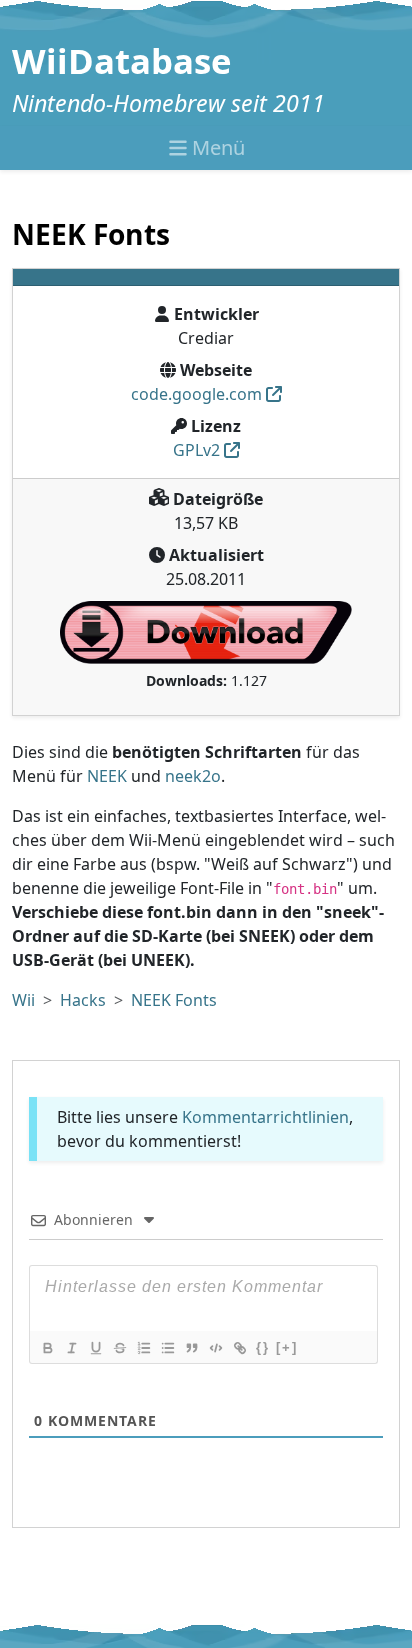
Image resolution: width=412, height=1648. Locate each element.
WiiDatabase (122, 60)
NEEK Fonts (174, 1000)
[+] (287, 1347)
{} (263, 1347)
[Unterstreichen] (95, 1348)
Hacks (83, 1000)
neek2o (193, 776)
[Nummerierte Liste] (143, 1348)
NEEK (107, 776)
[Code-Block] (215, 1348)
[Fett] (47, 1348)
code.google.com (196, 394)
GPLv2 (196, 450)
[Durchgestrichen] (119, 1348)
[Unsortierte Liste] (167, 1348)
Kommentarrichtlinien (265, 1117)
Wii (23, 1000)
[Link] (239, 1348)
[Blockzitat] (191, 1348)
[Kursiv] (71, 1348)
